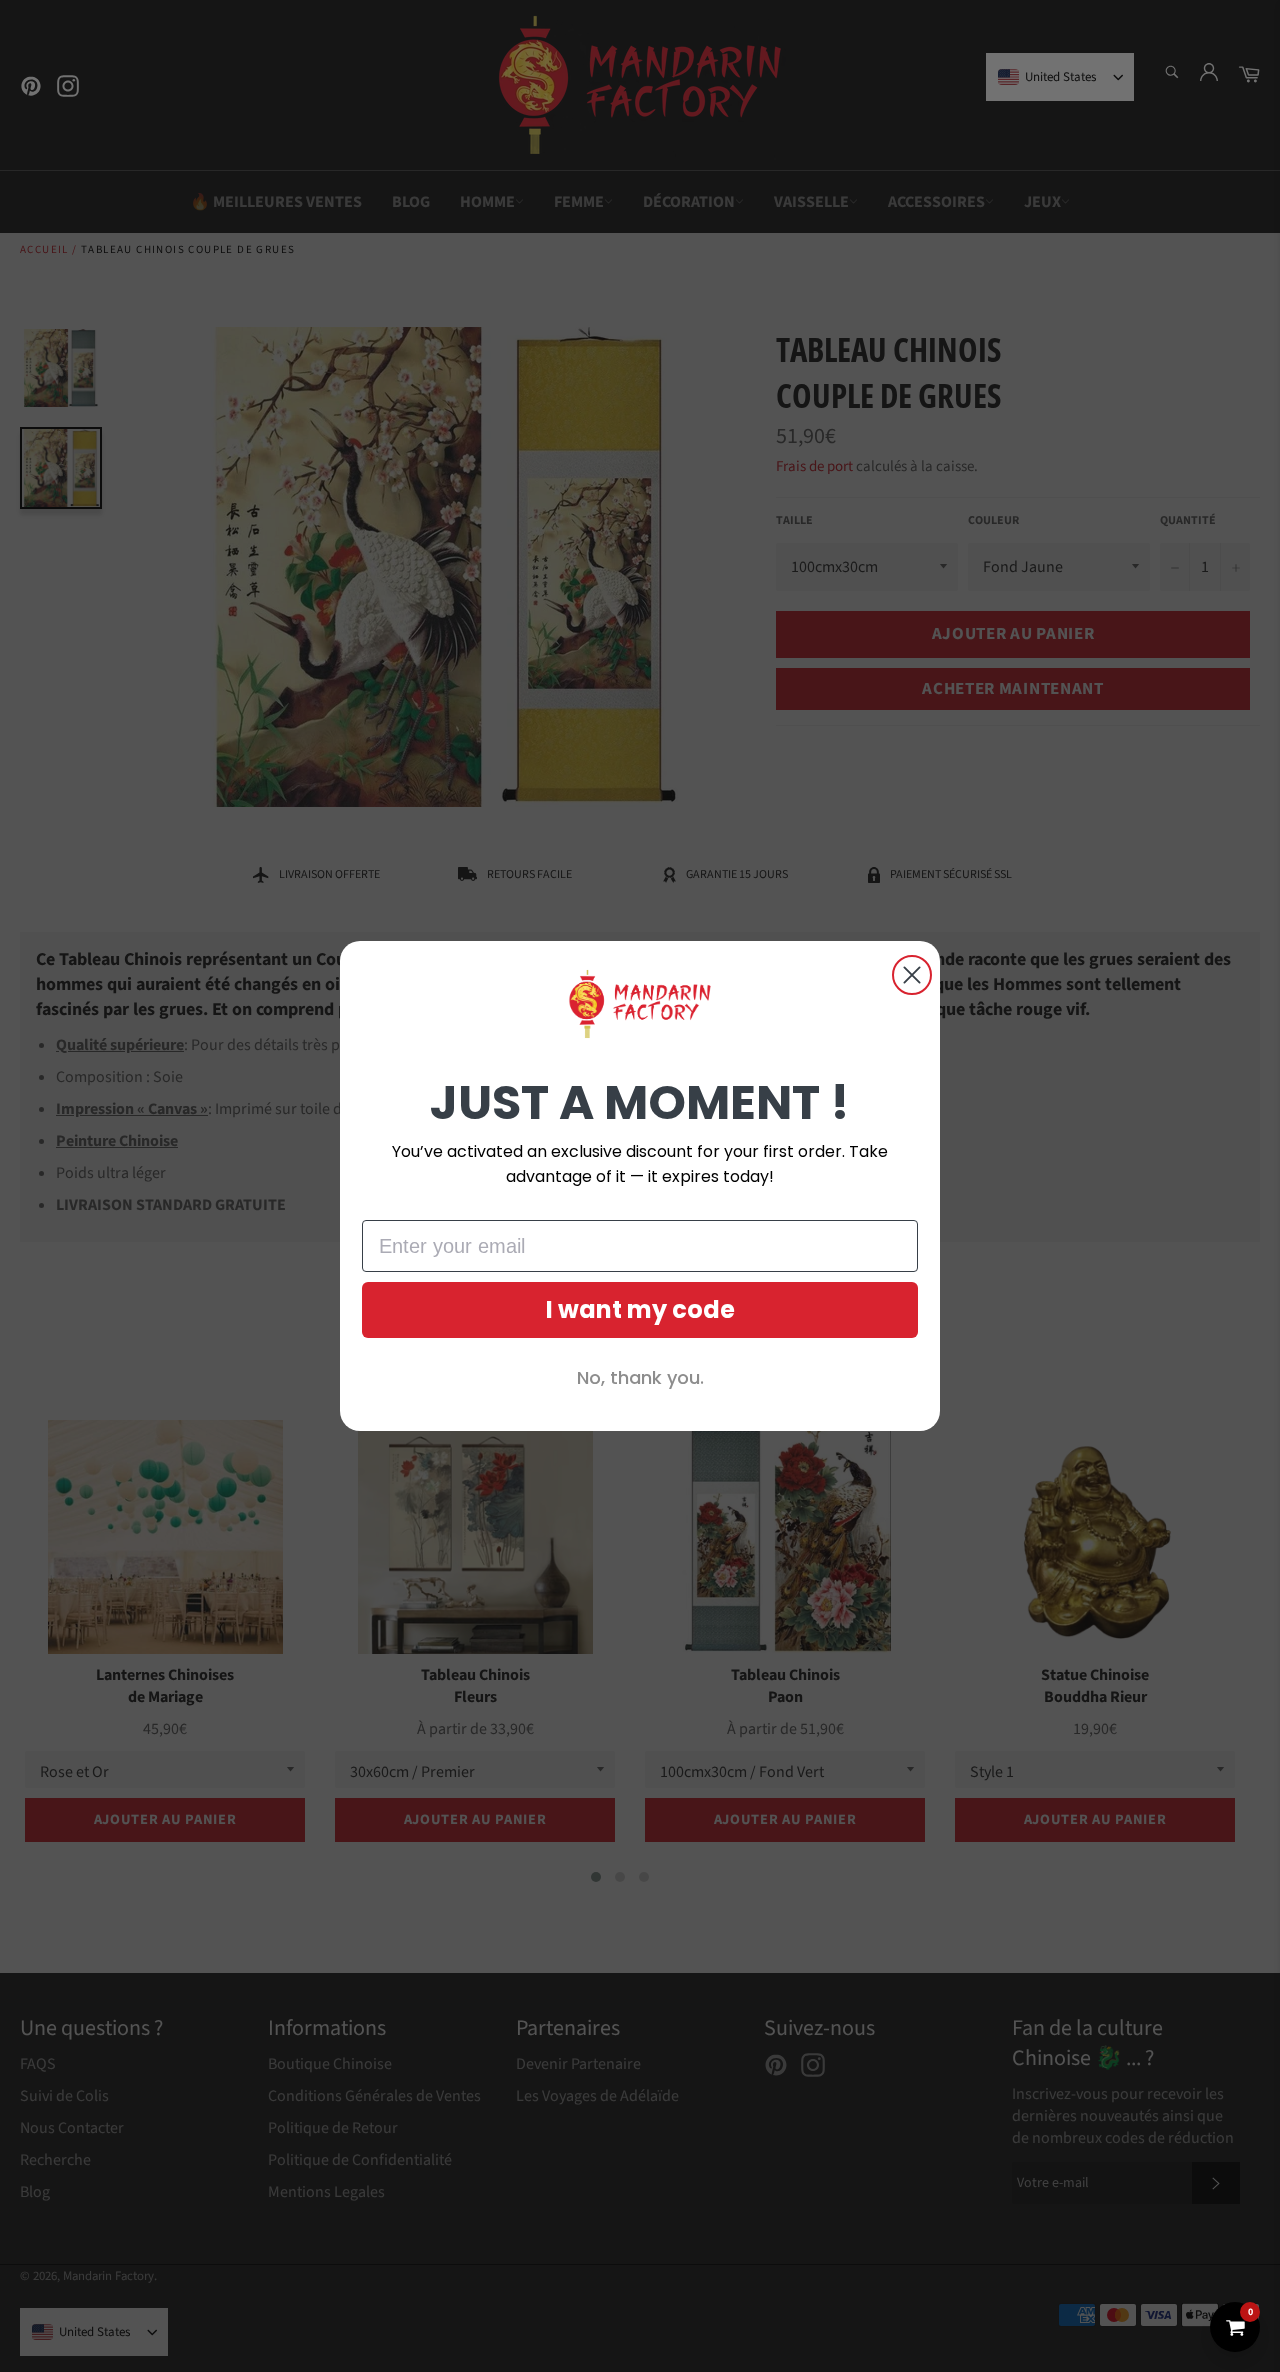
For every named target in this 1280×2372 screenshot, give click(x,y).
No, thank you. (640, 1377)
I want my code (640, 1309)
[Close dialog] (912, 975)
